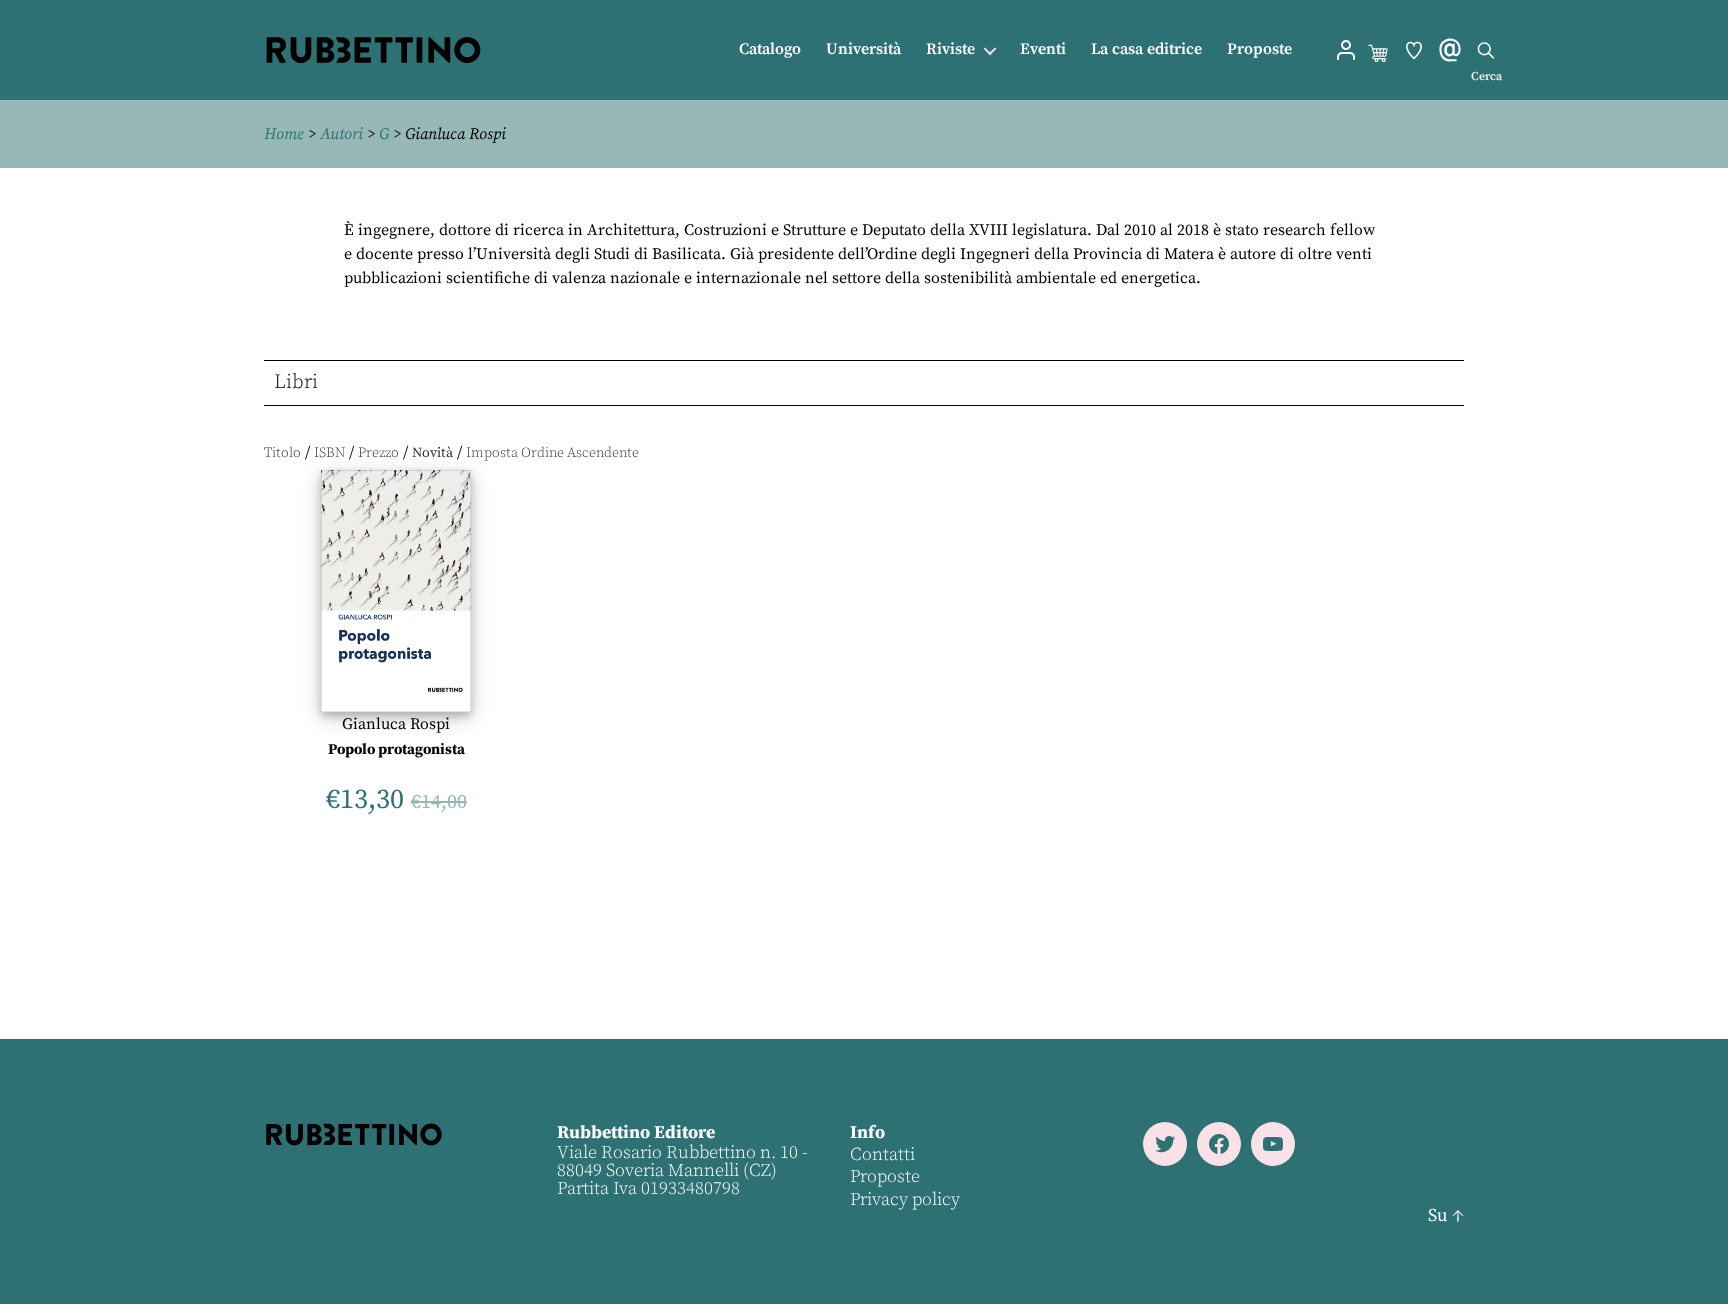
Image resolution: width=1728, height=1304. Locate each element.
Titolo (282, 453)
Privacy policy (905, 1199)
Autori (341, 134)
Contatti (882, 1154)
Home (284, 134)
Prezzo (378, 453)
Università (863, 49)
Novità (432, 453)
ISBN (329, 453)
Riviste (950, 49)
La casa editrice (1146, 49)
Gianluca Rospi (396, 724)
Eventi (1043, 49)
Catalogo (770, 49)
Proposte (1259, 49)
